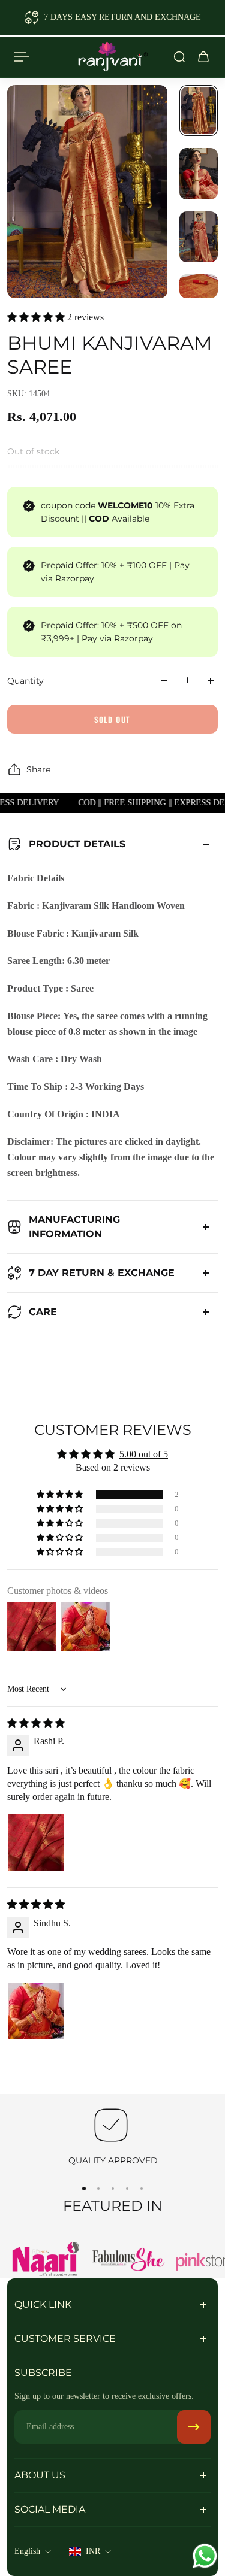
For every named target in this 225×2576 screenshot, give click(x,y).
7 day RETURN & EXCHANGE (102, 1273)
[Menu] (22, 57)
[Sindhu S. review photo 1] (36, 2011)
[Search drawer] (179, 57)
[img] (36, 1723)
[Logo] (113, 57)
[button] (37, 317)
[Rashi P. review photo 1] (36, 1842)
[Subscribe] (194, 2427)
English (27, 2551)
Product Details (77, 844)
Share (38, 769)
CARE (43, 1312)
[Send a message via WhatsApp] (205, 2556)
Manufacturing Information (74, 1227)
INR (93, 2551)
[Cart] (203, 57)
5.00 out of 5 (144, 1454)
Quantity (25, 681)
